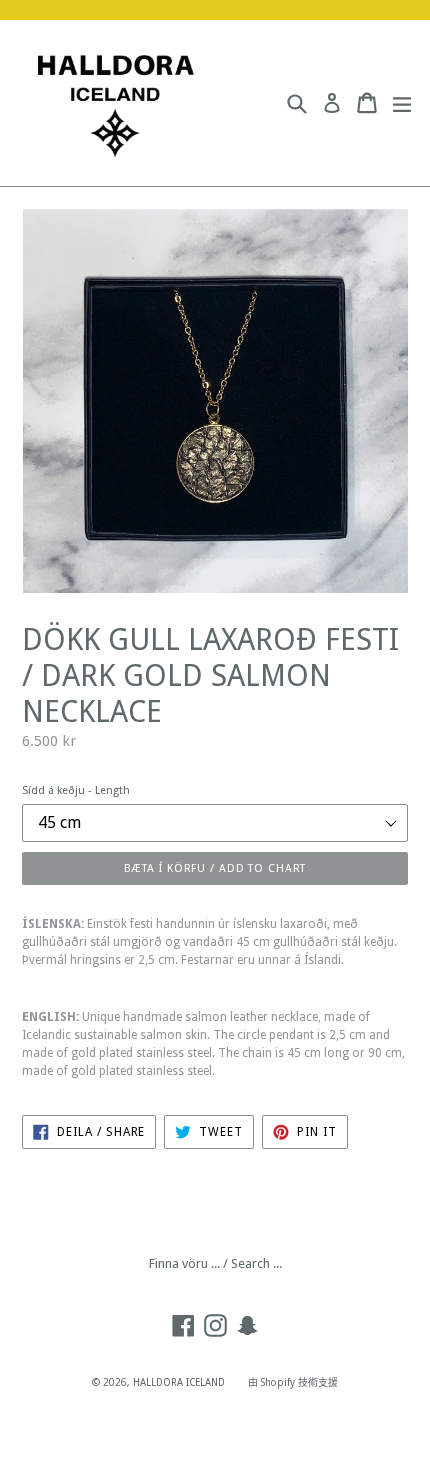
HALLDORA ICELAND (179, 1382)
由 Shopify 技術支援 (293, 1382)
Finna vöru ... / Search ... (215, 1263)
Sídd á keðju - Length (76, 790)
